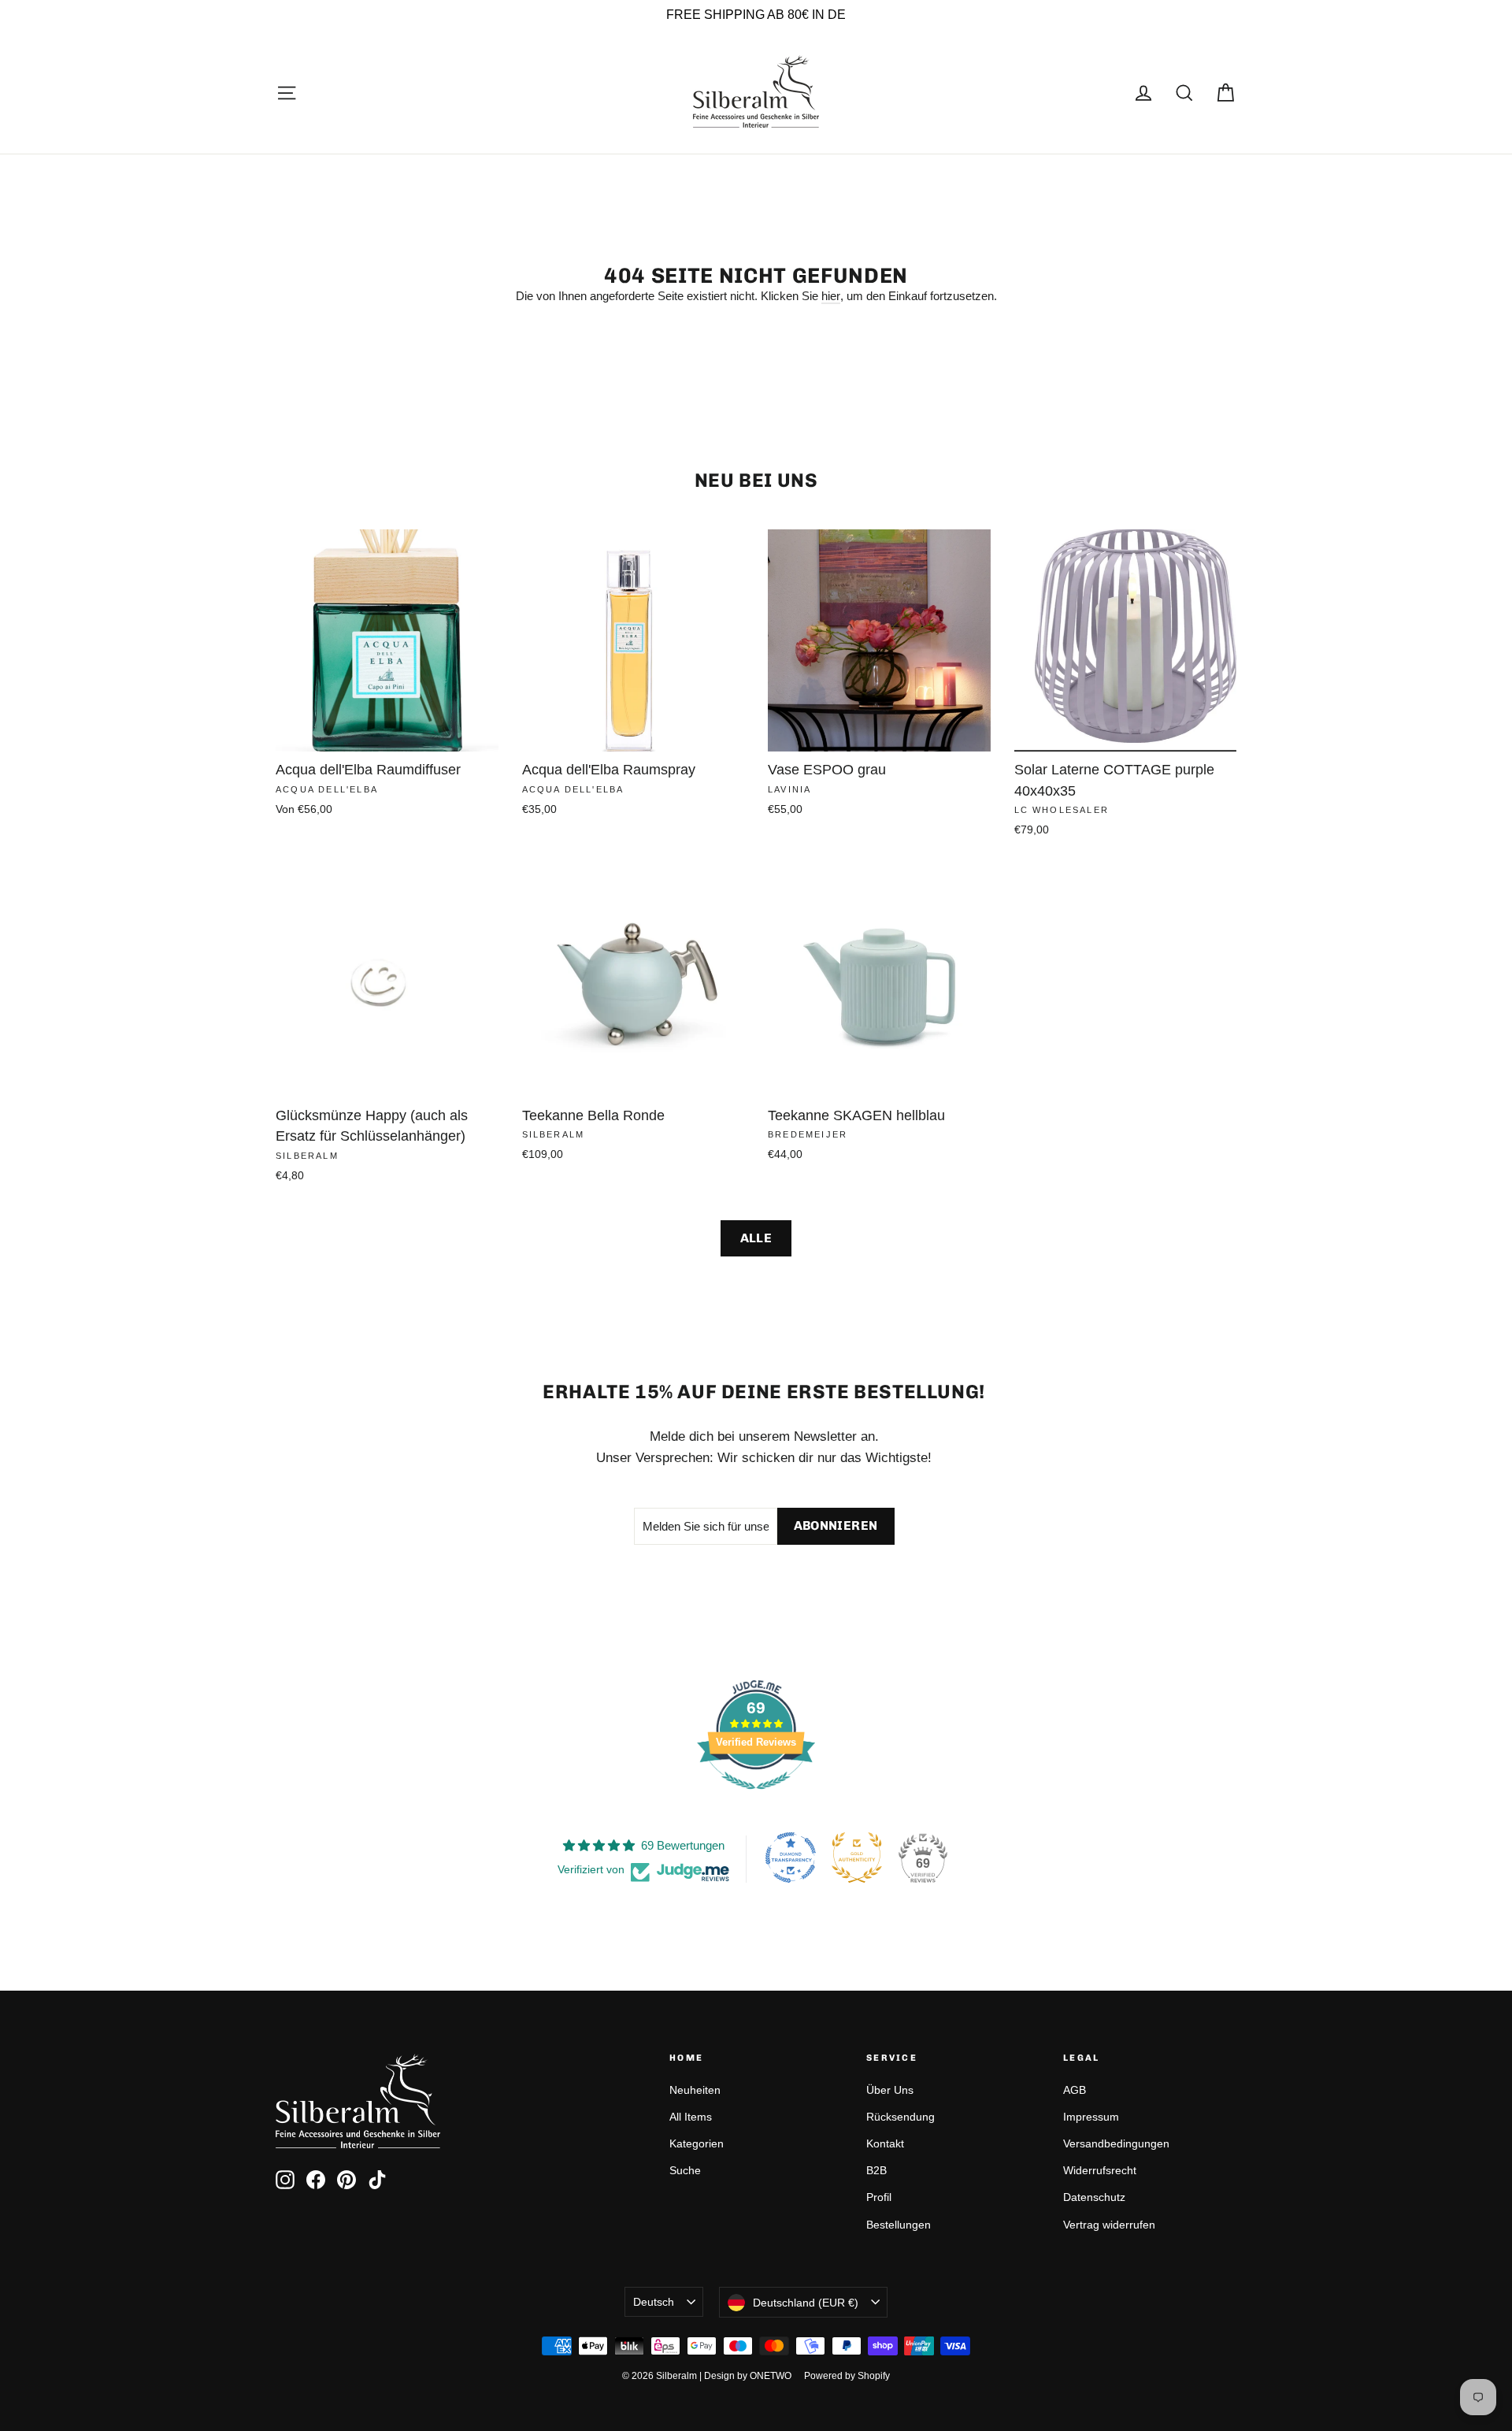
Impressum (1091, 2117)
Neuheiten (695, 2090)
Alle (756, 1238)
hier (831, 296)
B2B (876, 2170)
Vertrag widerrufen (1109, 2225)
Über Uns (890, 2090)
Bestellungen (899, 2225)
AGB (1075, 2090)
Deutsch (654, 2302)
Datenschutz (1094, 2197)
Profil (879, 2197)
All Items (691, 2117)
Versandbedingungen (1116, 2143)
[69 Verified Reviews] (756, 1797)
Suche (685, 2170)
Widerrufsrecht (1100, 2170)
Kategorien (697, 2143)
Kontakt (885, 2143)
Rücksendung (901, 2117)
